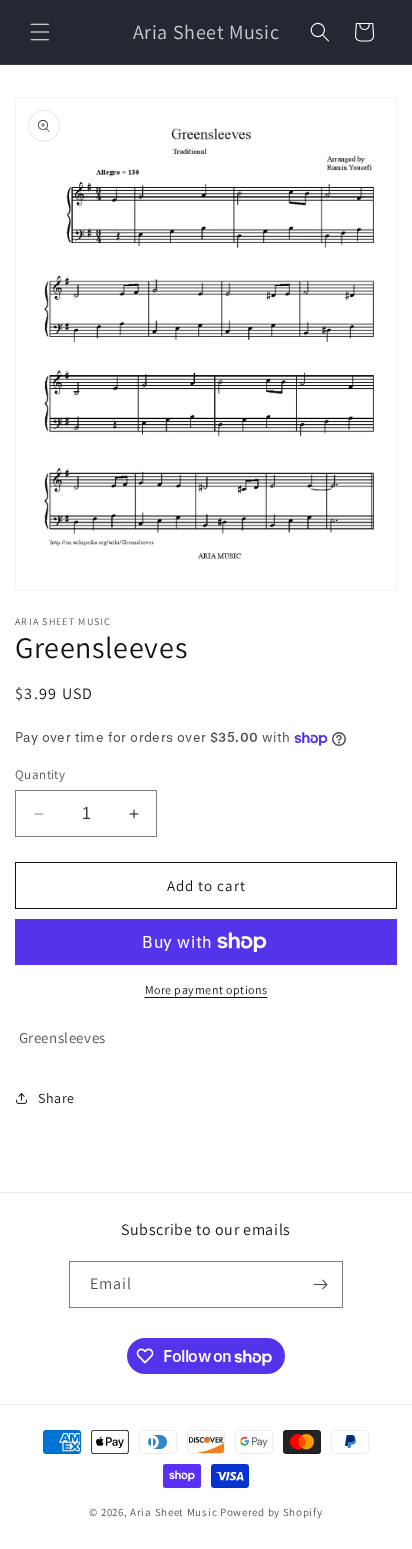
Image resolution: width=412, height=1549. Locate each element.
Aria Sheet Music (173, 1512)
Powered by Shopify (271, 1512)
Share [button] (56, 1098)
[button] (40, 32)
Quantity (40, 774)
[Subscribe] (320, 1284)
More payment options (206, 989)
